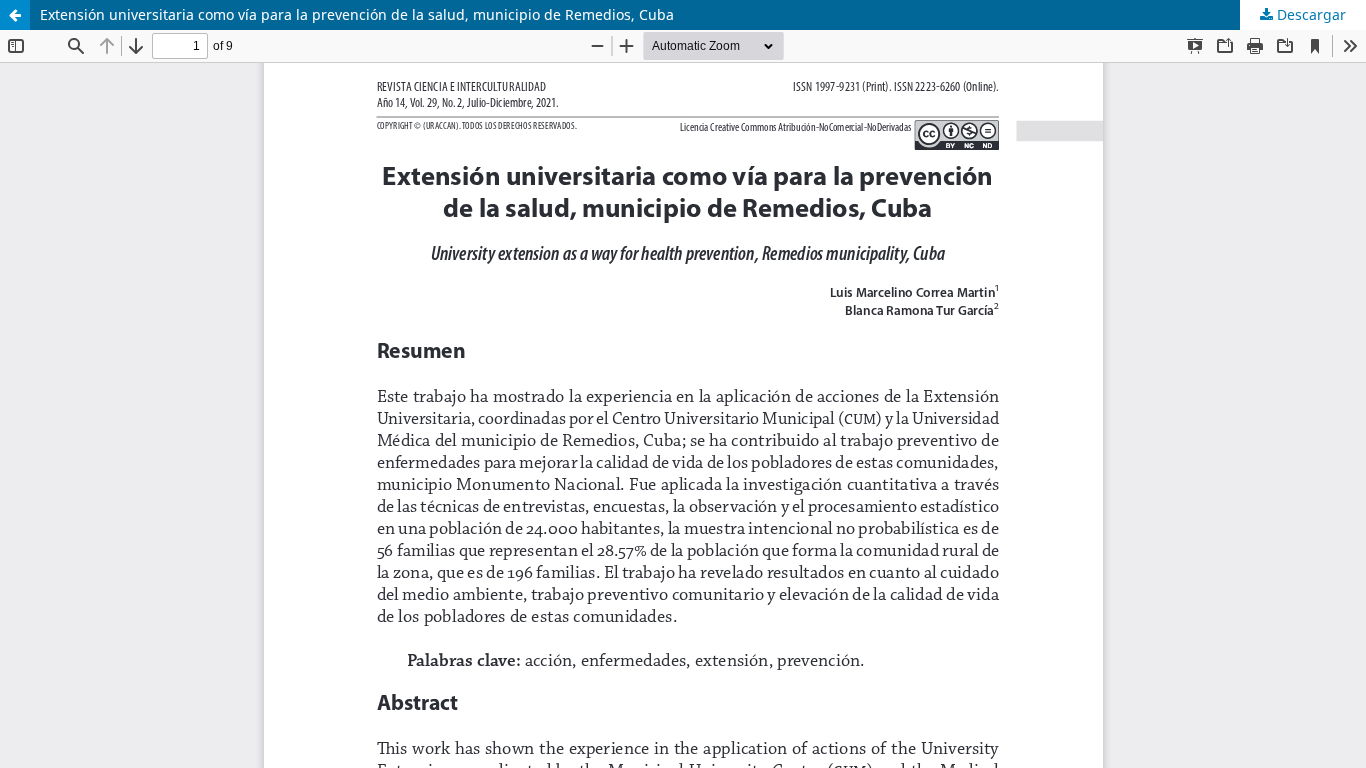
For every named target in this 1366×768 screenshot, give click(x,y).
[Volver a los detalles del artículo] (15, 15)
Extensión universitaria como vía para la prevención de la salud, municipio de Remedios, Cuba (357, 14)
